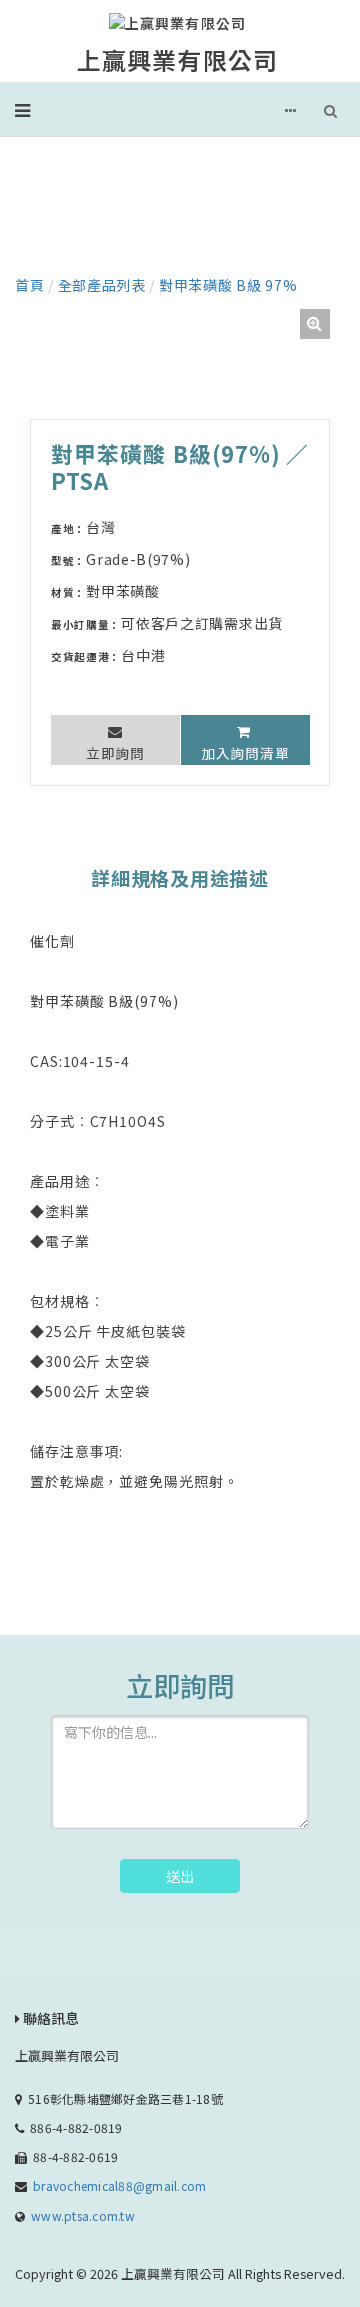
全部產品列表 (102, 285)
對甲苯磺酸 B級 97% (228, 285)
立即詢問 (115, 753)
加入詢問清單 (245, 753)
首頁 (29, 285)
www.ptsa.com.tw (83, 2215)
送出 (180, 1876)
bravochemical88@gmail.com (119, 2185)
